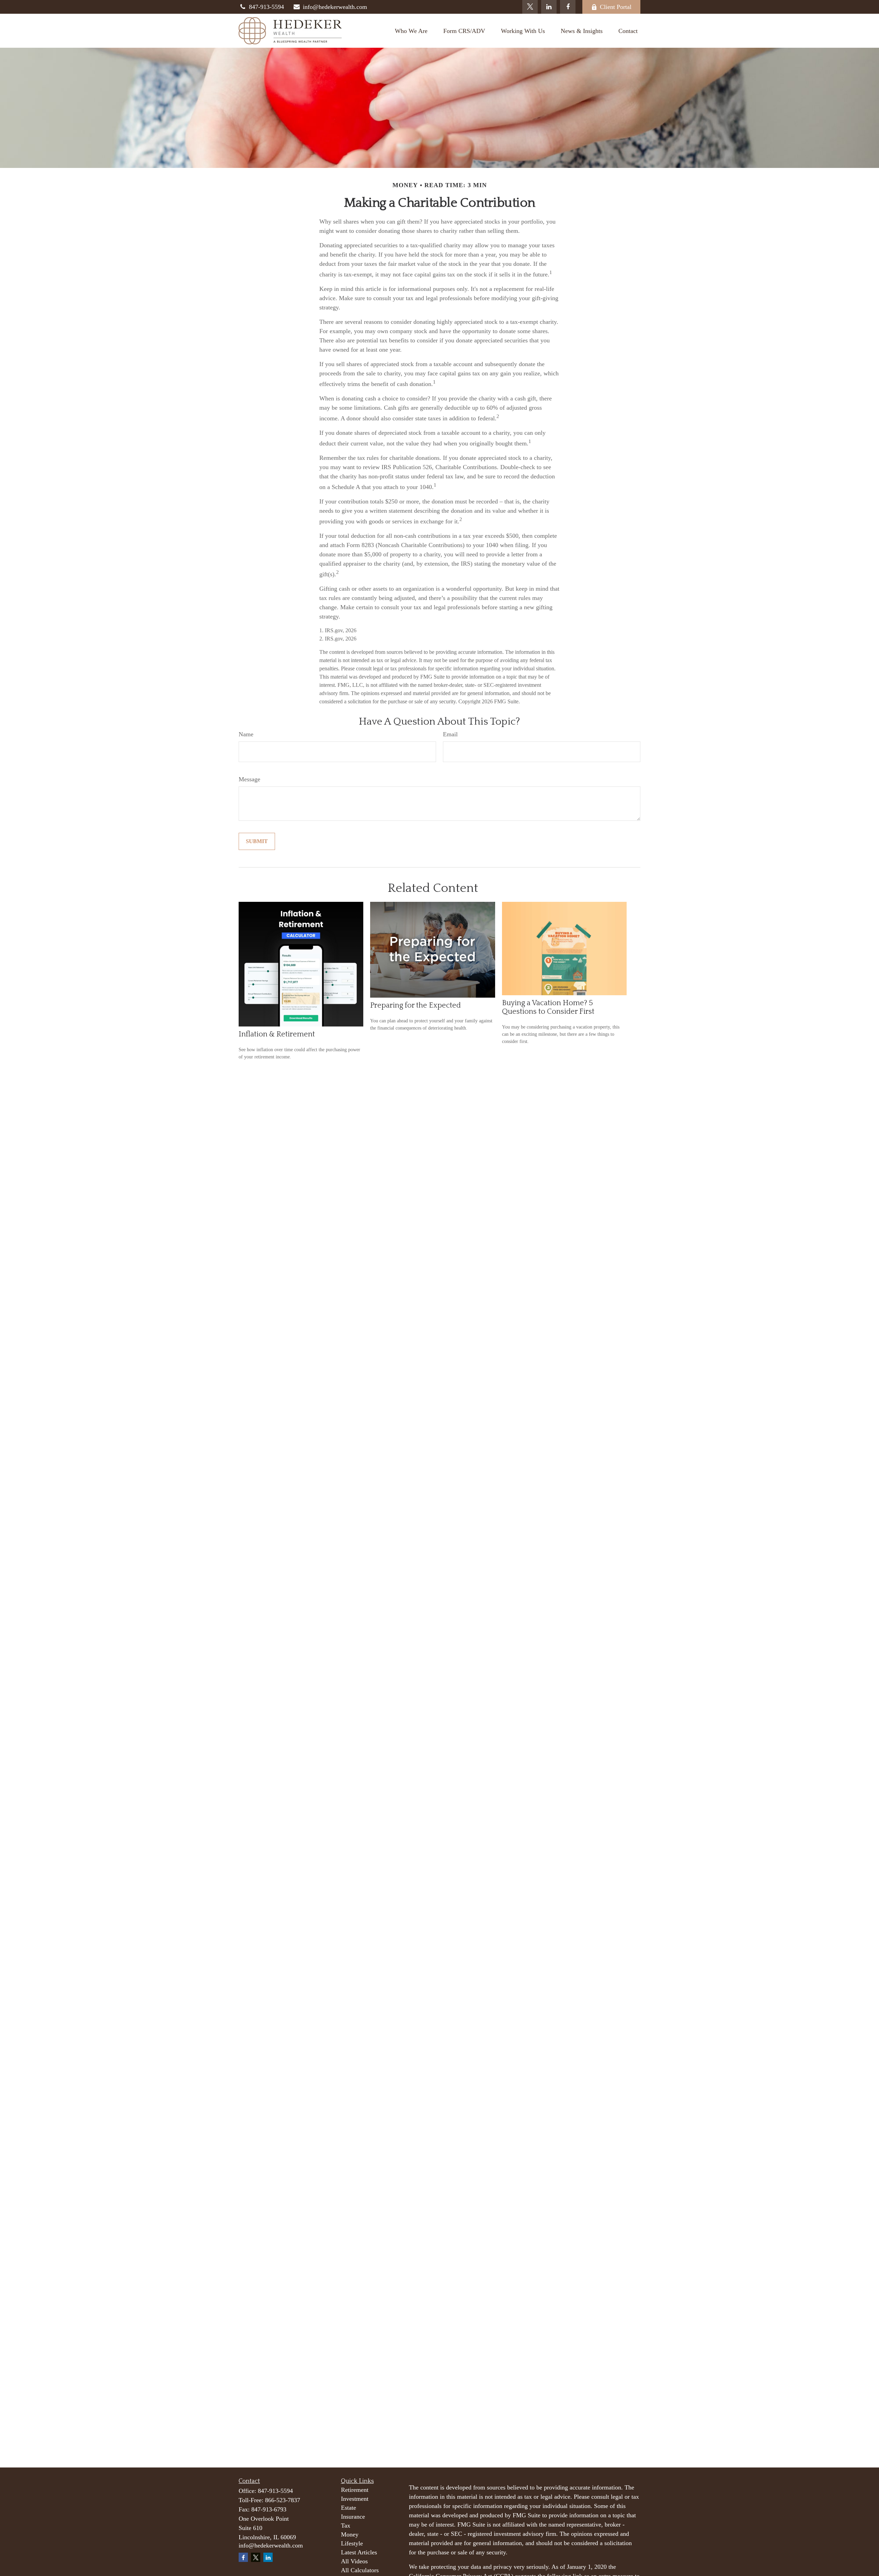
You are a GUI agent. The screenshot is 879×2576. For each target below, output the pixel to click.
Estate (349, 2508)
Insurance (353, 2517)
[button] (411, 31)
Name (246, 734)
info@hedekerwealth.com (335, 7)
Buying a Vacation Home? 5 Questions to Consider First (548, 1007)
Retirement (355, 2490)
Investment (355, 2499)
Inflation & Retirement (277, 1034)
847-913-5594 (266, 7)
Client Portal (616, 7)
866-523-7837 (283, 2500)
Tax (346, 2526)
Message (249, 779)
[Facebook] (568, 7)
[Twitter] (530, 7)
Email (450, 734)
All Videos (354, 2561)
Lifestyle (352, 2543)
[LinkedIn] (549, 7)
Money (350, 2534)
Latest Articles (359, 2552)
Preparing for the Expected (415, 1005)
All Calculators (360, 2570)
